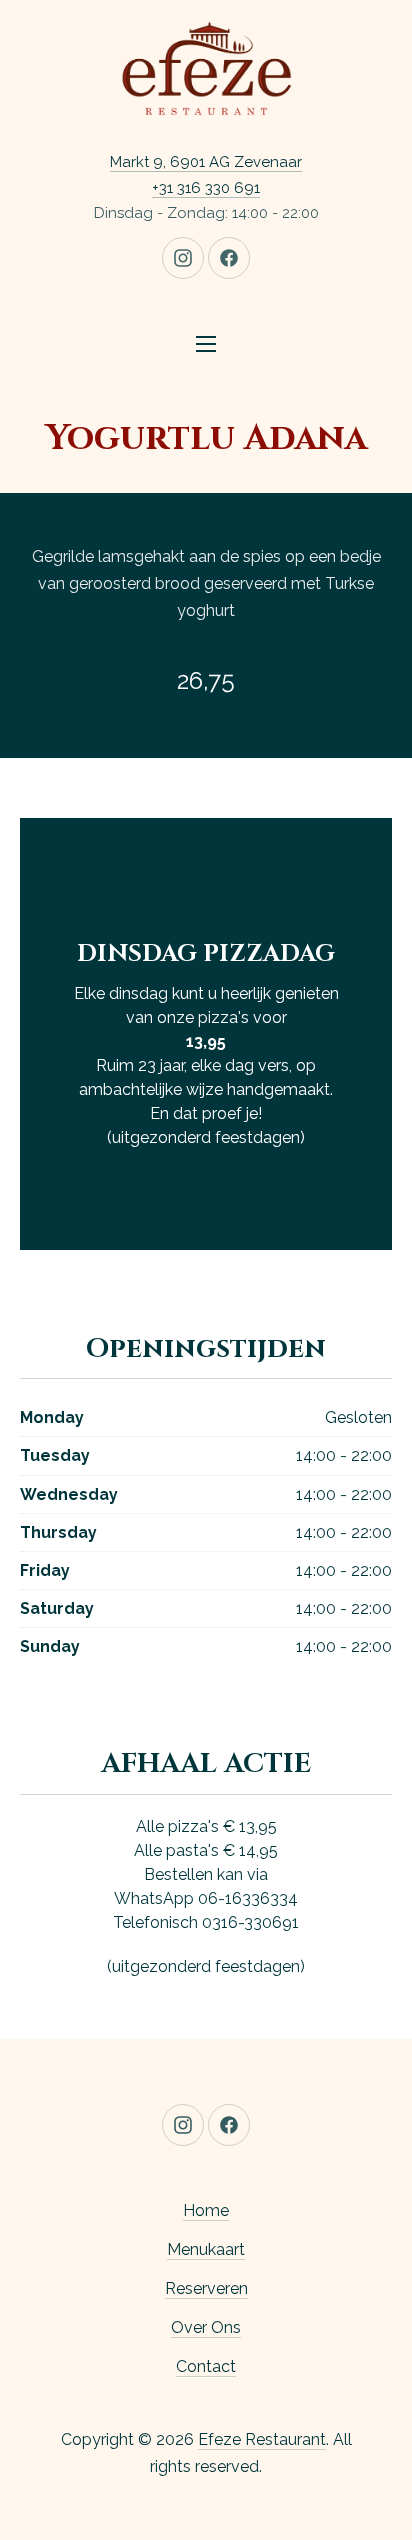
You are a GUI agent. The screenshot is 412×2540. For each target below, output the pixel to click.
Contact (206, 2366)
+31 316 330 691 (206, 188)
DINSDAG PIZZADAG (206, 954)
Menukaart (206, 2249)
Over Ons (206, 2327)
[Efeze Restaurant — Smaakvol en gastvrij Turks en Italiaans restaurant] (206, 70)
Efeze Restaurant (262, 2439)
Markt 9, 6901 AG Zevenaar (206, 162)
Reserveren (206, 2288)
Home (206, 2210)
